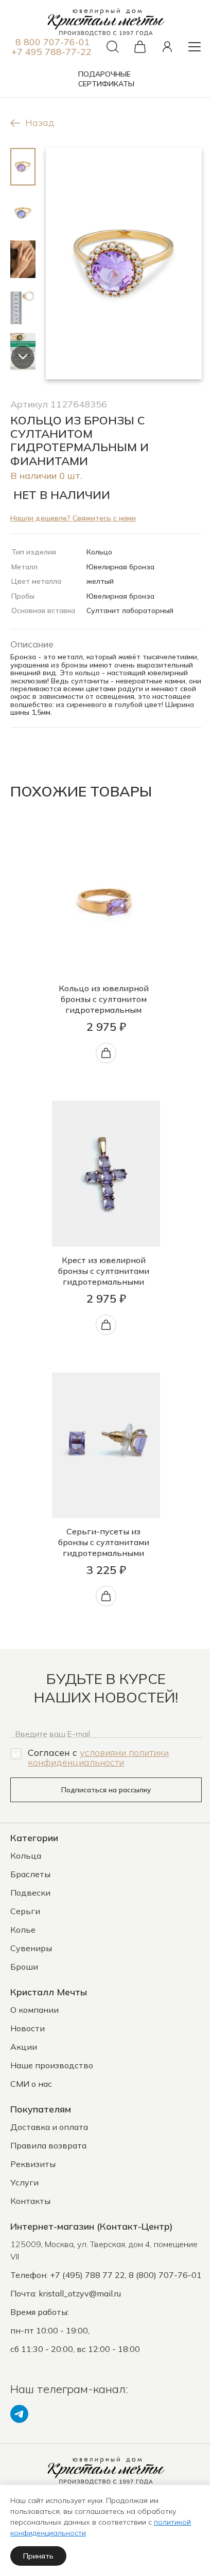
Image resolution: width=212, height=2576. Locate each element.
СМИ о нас (31, 2084)
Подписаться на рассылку (106, 1790)
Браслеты (30, 1874)
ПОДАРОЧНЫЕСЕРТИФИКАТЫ (106, 79)
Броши (24, 1967)
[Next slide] (23, 357)
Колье (23, 1930)
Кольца (26, 1856)
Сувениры (31, 1948)
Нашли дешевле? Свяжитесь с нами (73, 518)
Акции (24, 2047)
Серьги (25, 1911)
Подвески (30, 1893)
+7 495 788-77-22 (51, 52)
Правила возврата (48, 2145)
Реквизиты (33, 2164)
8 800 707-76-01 (53, 42)
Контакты (30, 2201)
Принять (38, 2556)
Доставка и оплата (49, 2127)
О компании (34, 2010)
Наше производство (52, 2065)
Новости (28, 2028)
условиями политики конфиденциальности (98, 1757)
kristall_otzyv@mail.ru (80, 2293)
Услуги (24, 2182)
